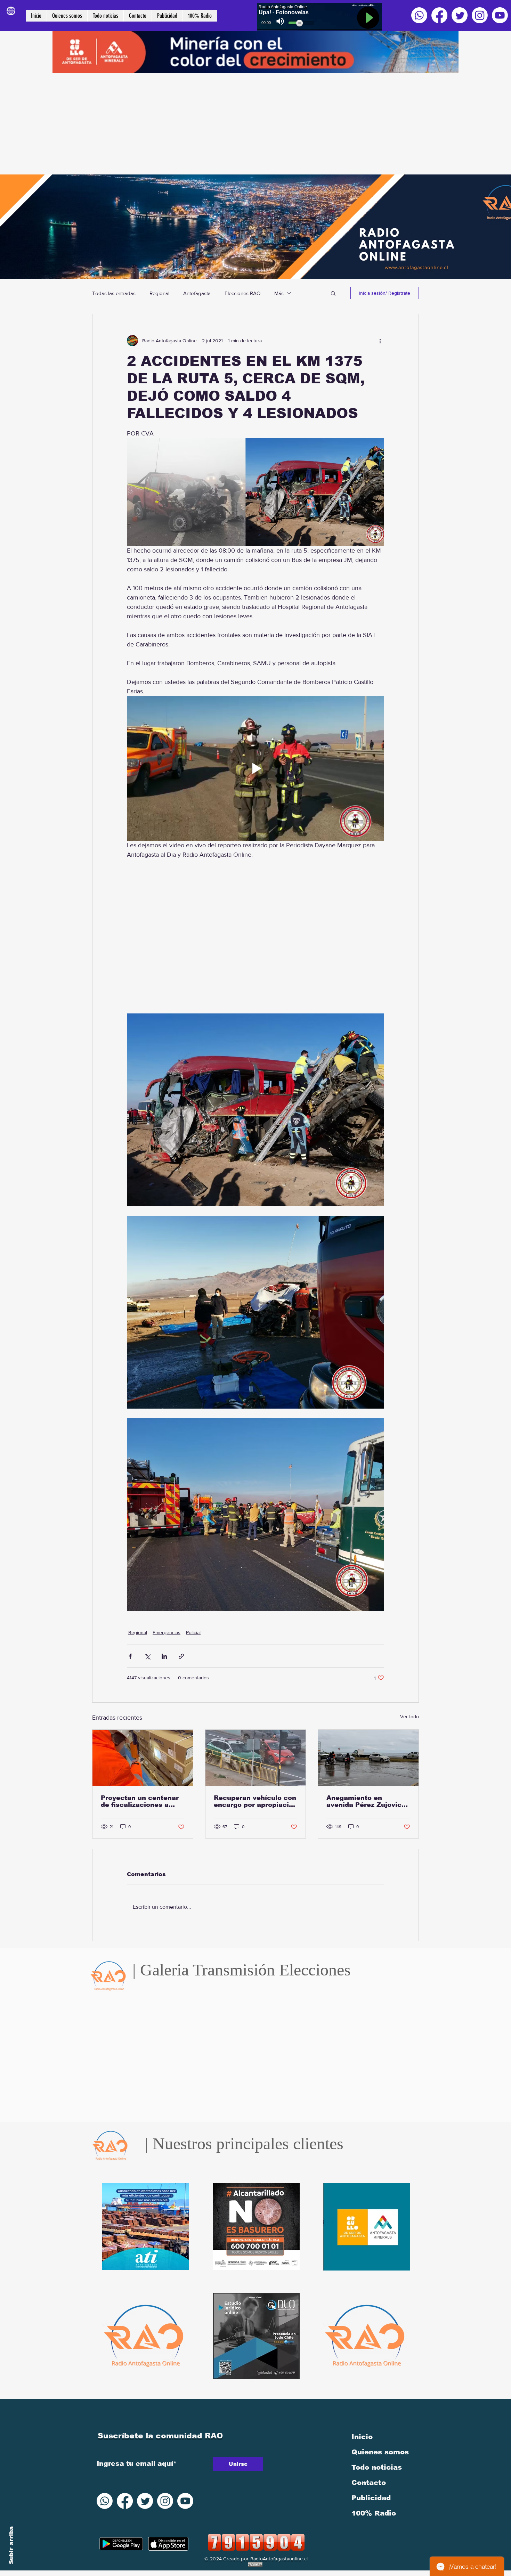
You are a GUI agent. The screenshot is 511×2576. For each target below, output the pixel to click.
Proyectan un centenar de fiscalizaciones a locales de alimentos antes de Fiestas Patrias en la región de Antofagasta (142, 1801)
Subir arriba (11, 2545)
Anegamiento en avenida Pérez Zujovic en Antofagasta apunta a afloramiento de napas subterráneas (368, 1801)
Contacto (369, 2483)
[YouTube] (500, 15)
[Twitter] (460, 15)
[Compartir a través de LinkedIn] (164, 1656)
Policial (193, 1632)
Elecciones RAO (242, 293)
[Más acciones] (380, 341)
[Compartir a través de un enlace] (181, 1656)
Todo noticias (377, 2467)
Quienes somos (380, 2452)
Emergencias (167, 1632)
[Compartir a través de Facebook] (130, 1656)
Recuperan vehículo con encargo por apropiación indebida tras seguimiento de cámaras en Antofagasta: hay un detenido (255, 1801)
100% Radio (374, 2513)
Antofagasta (197, 293)
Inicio (362, 2437)
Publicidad (371, 2498)
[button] (333, 293)
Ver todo (409, 1717)
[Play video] (255, 768)
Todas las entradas (114, 293)
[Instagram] (480, 15)
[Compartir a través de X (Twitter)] (147, 1656)
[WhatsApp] (419, 15)
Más (279, 293)
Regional (159, 293)
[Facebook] (439, 15)
